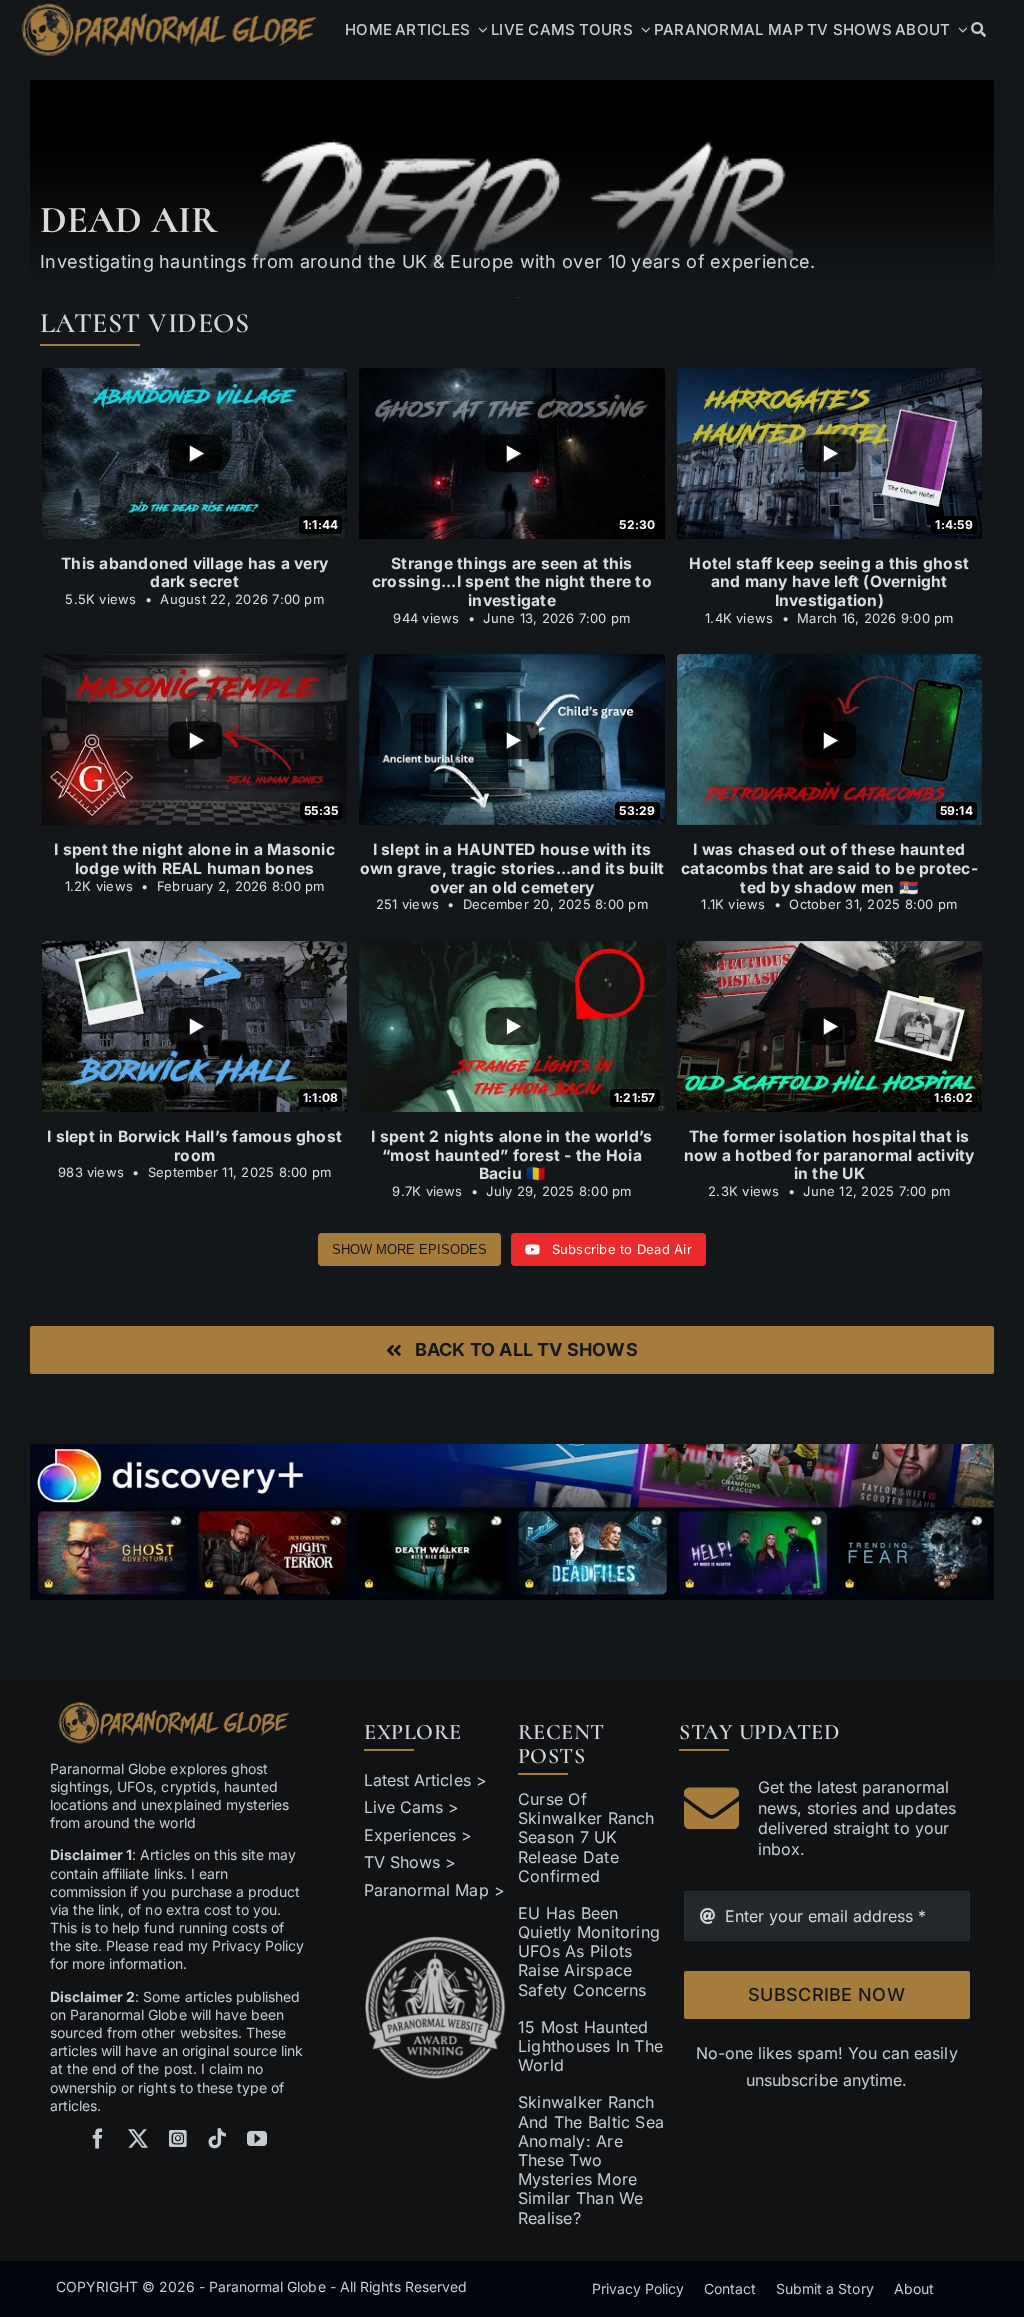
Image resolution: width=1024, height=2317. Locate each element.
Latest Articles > (425, 1780)
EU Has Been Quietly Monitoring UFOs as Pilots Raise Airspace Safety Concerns (589, 1951)
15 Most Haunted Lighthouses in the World (590, 2046)
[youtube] (257, 2139)
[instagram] (178, 2139)
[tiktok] (217, 2139)
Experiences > (418, 1835)
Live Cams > (411, 1807)
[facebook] (98, 2139)
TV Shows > (410, 1862)
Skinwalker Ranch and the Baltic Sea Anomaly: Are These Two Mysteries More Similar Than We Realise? (591, 2159)
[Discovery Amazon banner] (512, 1452)
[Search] (978, 30)
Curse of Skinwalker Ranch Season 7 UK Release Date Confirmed (586, 1837)
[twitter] (138, 2139)
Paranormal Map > (434, 1890)
